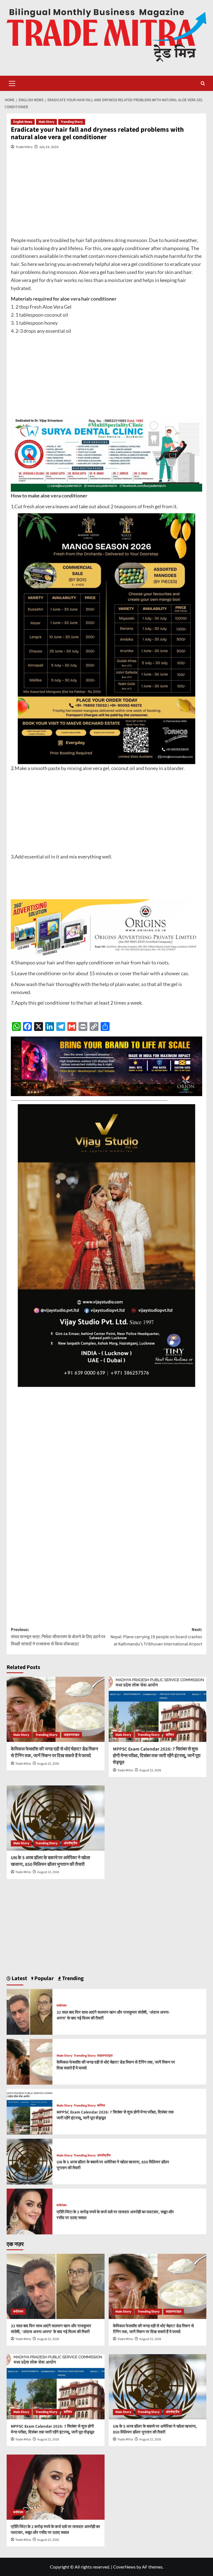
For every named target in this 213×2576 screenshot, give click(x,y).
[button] (12, 83)
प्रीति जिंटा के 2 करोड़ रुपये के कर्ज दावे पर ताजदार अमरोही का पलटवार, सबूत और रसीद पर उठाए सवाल (55, 2530)
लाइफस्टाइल (72, 1735)
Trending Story (72, 122)
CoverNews (124, 2567)
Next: (156, 1637)
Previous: (58, 1637)
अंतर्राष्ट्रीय (71, 1843)
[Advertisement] (106, 197)
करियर (170, 1735)
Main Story (46, 122)
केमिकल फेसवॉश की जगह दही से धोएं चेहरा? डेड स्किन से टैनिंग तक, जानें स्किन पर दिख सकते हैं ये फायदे (54, 1752)
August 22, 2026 (48, 1764)
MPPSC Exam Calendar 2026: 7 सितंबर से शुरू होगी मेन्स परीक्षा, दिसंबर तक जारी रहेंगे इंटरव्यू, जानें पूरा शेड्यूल (157, 1756)
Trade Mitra (24, 147)
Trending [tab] (72, 1978)
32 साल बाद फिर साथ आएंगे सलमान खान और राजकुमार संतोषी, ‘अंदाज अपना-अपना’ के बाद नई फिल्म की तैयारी (51, 2329)
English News (23, 122)
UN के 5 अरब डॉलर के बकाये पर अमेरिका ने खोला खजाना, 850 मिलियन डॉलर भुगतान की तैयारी (50, 1861)
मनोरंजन (62, 2006)
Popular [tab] (44, 1978)
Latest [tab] (19, 1978)
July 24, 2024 (49, 147)
